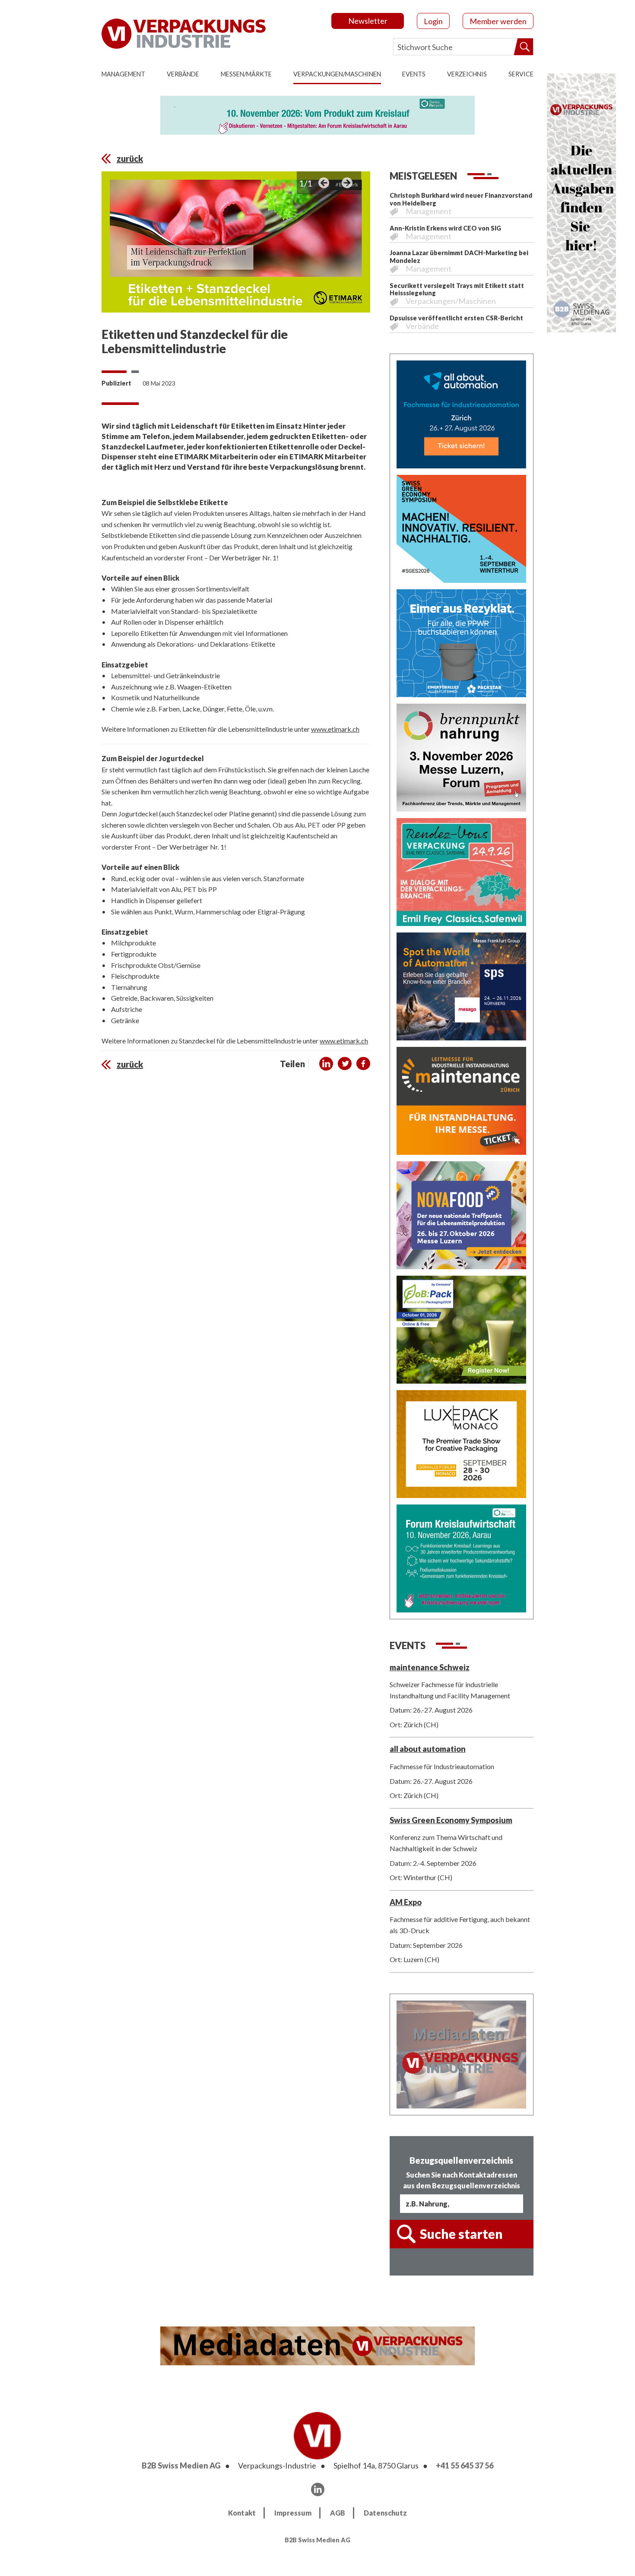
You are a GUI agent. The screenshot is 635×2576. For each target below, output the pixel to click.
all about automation (428, 1749)
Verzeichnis (467, 74)
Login (433, 21)
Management (123, 74)
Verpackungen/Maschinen (337, 74)
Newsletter (368, 21)
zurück (130, 158)
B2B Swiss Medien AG (181, 2465)
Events (414, 74)
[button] (326, 1064)
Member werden (498, 21)
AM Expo (406, 1902)
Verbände (183, 74)
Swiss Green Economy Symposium (451, 1820)
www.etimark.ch (335, 729)
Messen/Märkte (246, 74)
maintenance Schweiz (430, 1667)
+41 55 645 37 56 (465, 2465)
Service (521, 74)
